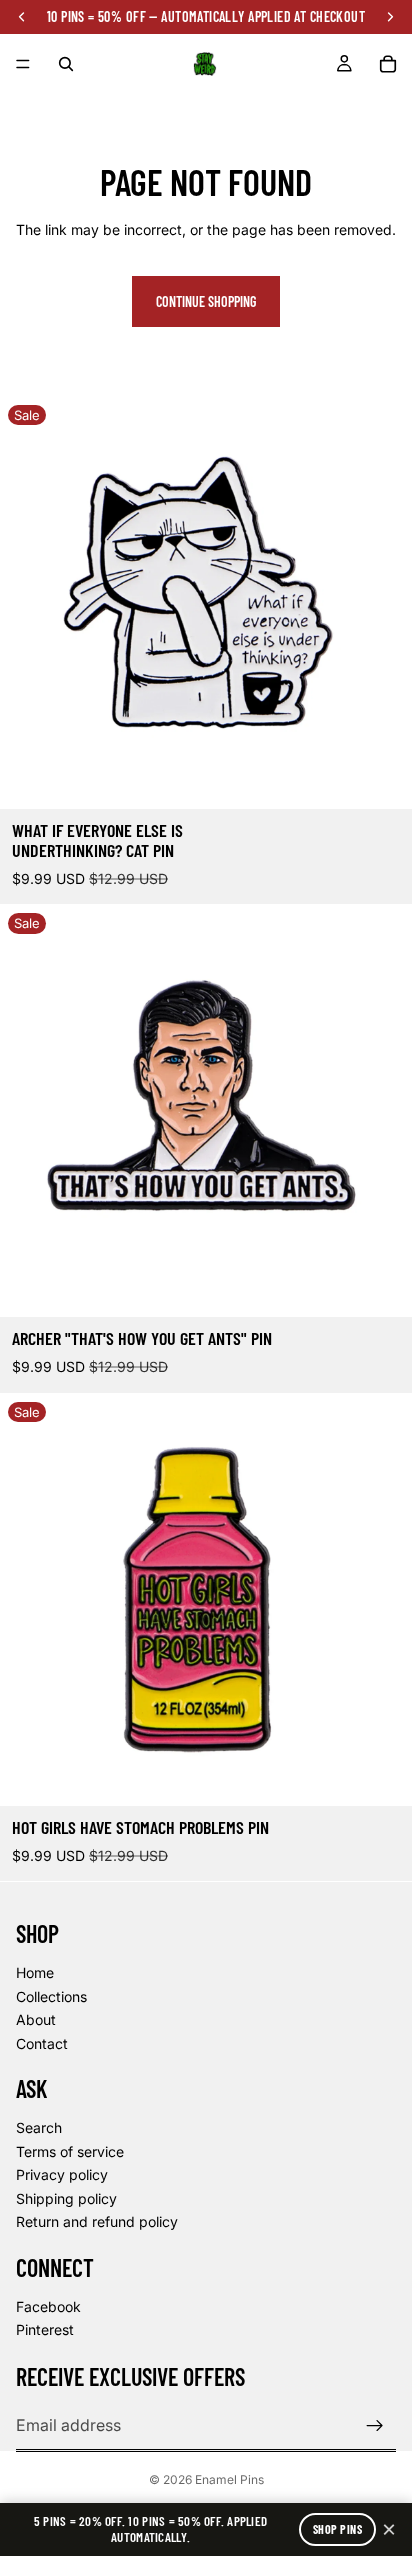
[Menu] (23, 64)
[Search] (66, 64)
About (36, 2019)
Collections (51, 1996)
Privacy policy (62, 2174)
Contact (42, 2043)
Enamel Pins (229, 2479)
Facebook (48, 2306)
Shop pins (337, 2529)
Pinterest (45, 2329)
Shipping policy (66, 2198)
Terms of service (70, 2151)
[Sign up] (375, 2426)
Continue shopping (206, 301)
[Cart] (388, 64)
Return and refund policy (97, 2221)
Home (35, 1972)
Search (39, 2127)
